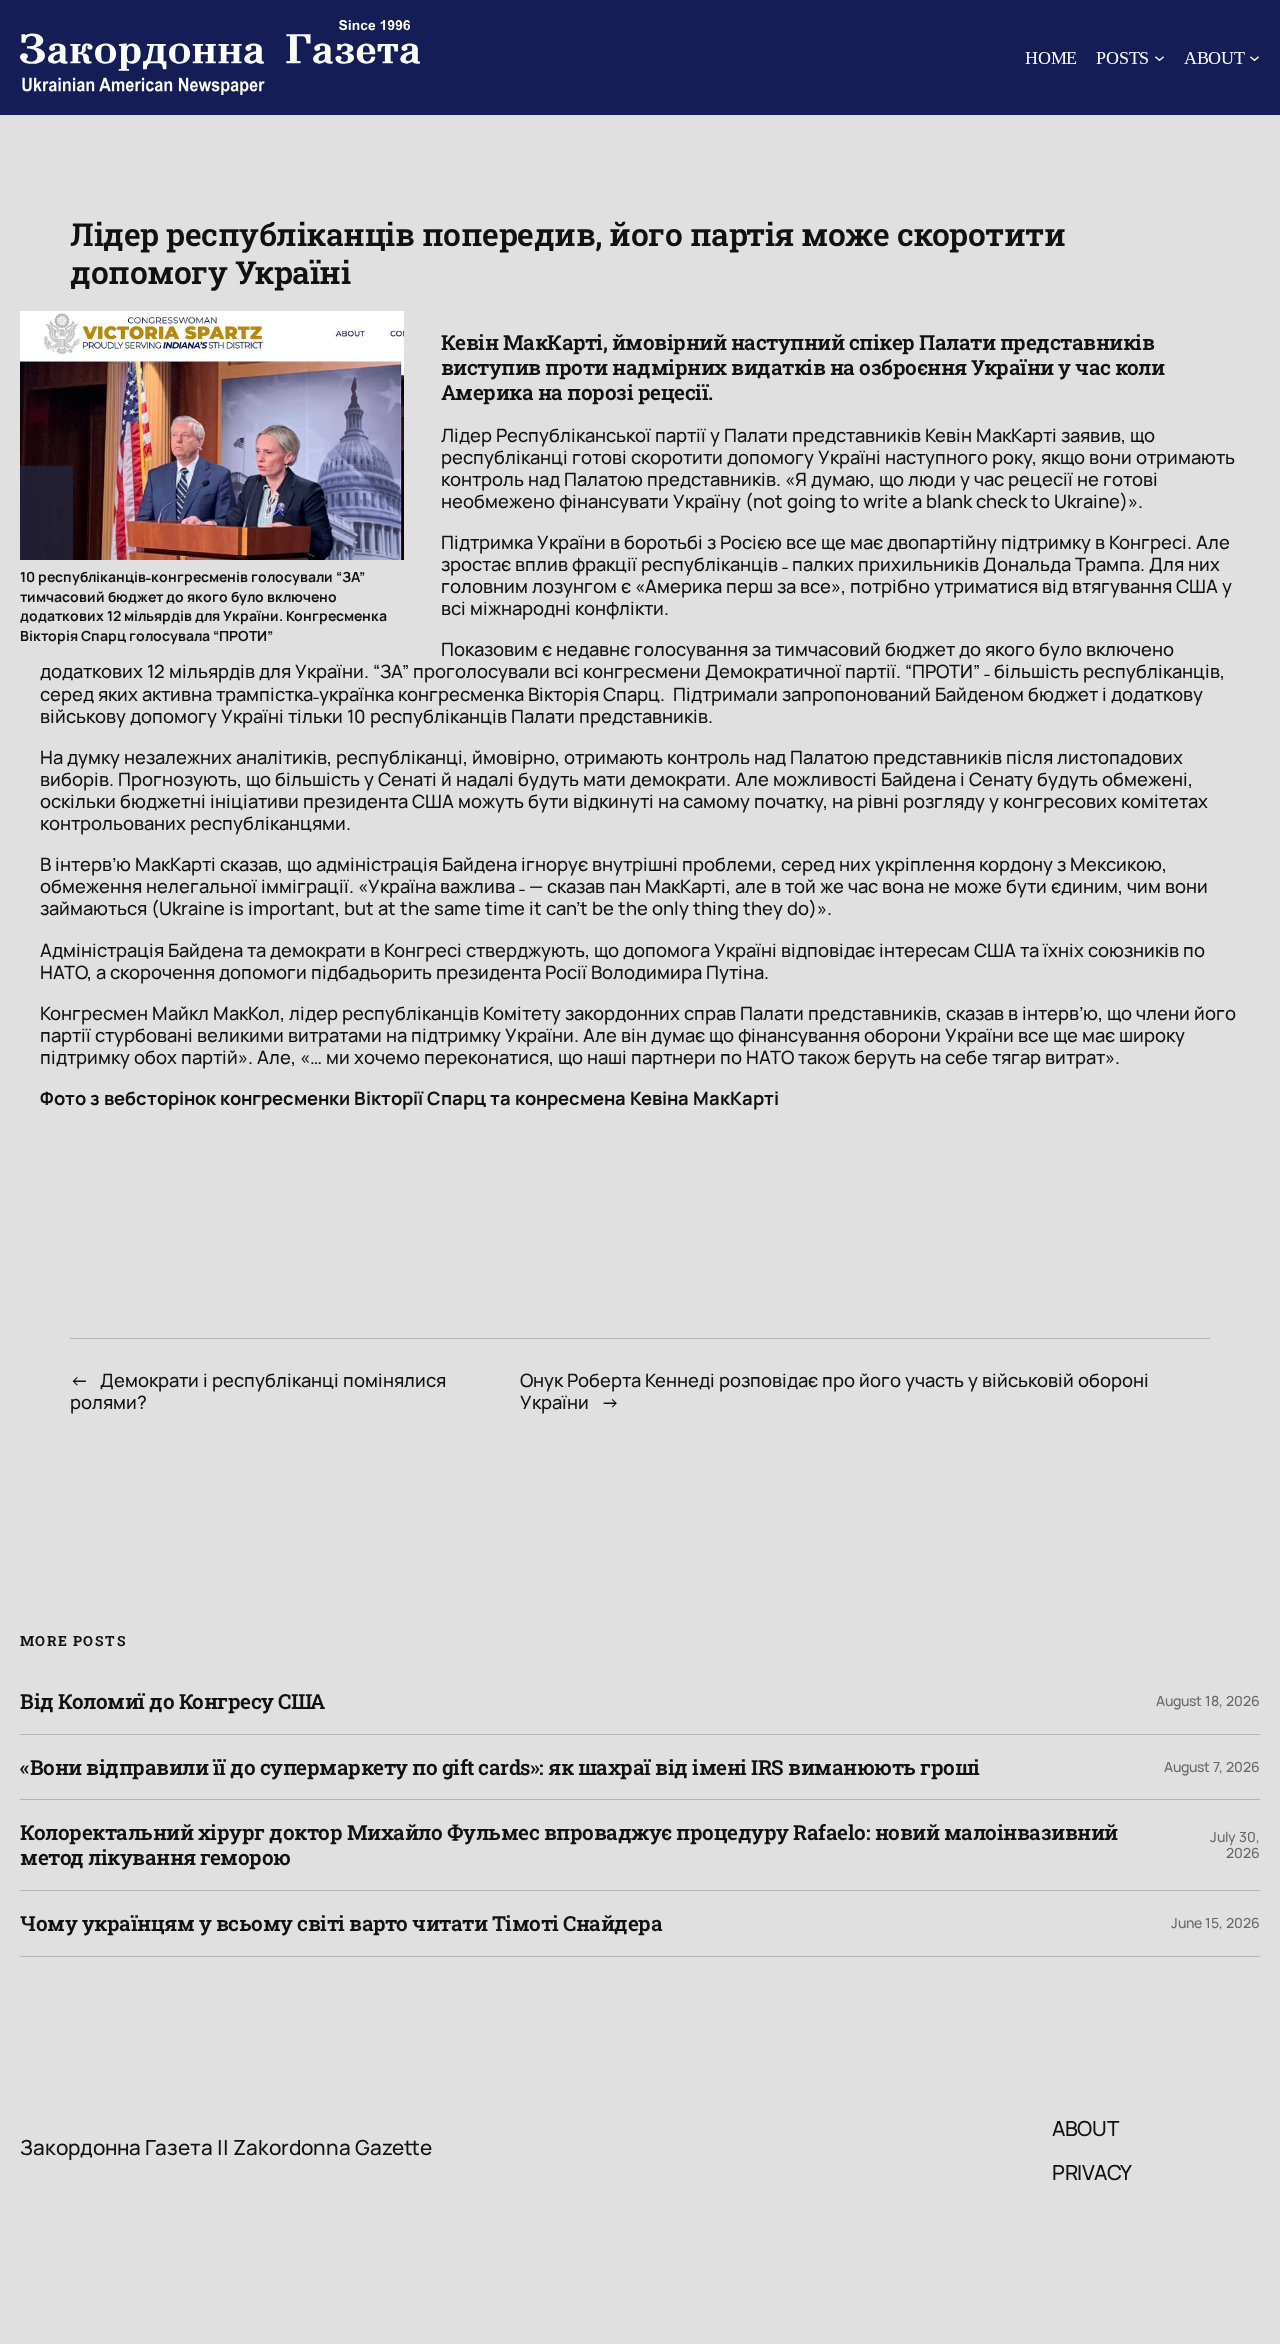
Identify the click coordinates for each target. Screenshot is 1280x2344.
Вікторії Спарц (420, 1098)
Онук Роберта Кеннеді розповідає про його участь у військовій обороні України (834, 1391)
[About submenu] (1254, 57)
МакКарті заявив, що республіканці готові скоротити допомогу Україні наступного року (798, 446)
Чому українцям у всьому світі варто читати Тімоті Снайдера (341, 1923)
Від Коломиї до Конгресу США (172, 1701)
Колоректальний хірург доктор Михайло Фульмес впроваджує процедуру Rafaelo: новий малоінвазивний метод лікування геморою (569, 1845)
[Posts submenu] (1159, 57)
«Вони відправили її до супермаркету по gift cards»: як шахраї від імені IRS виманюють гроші (500, 1767)
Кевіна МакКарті (702, 1098)
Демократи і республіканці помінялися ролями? (258, 1391)
